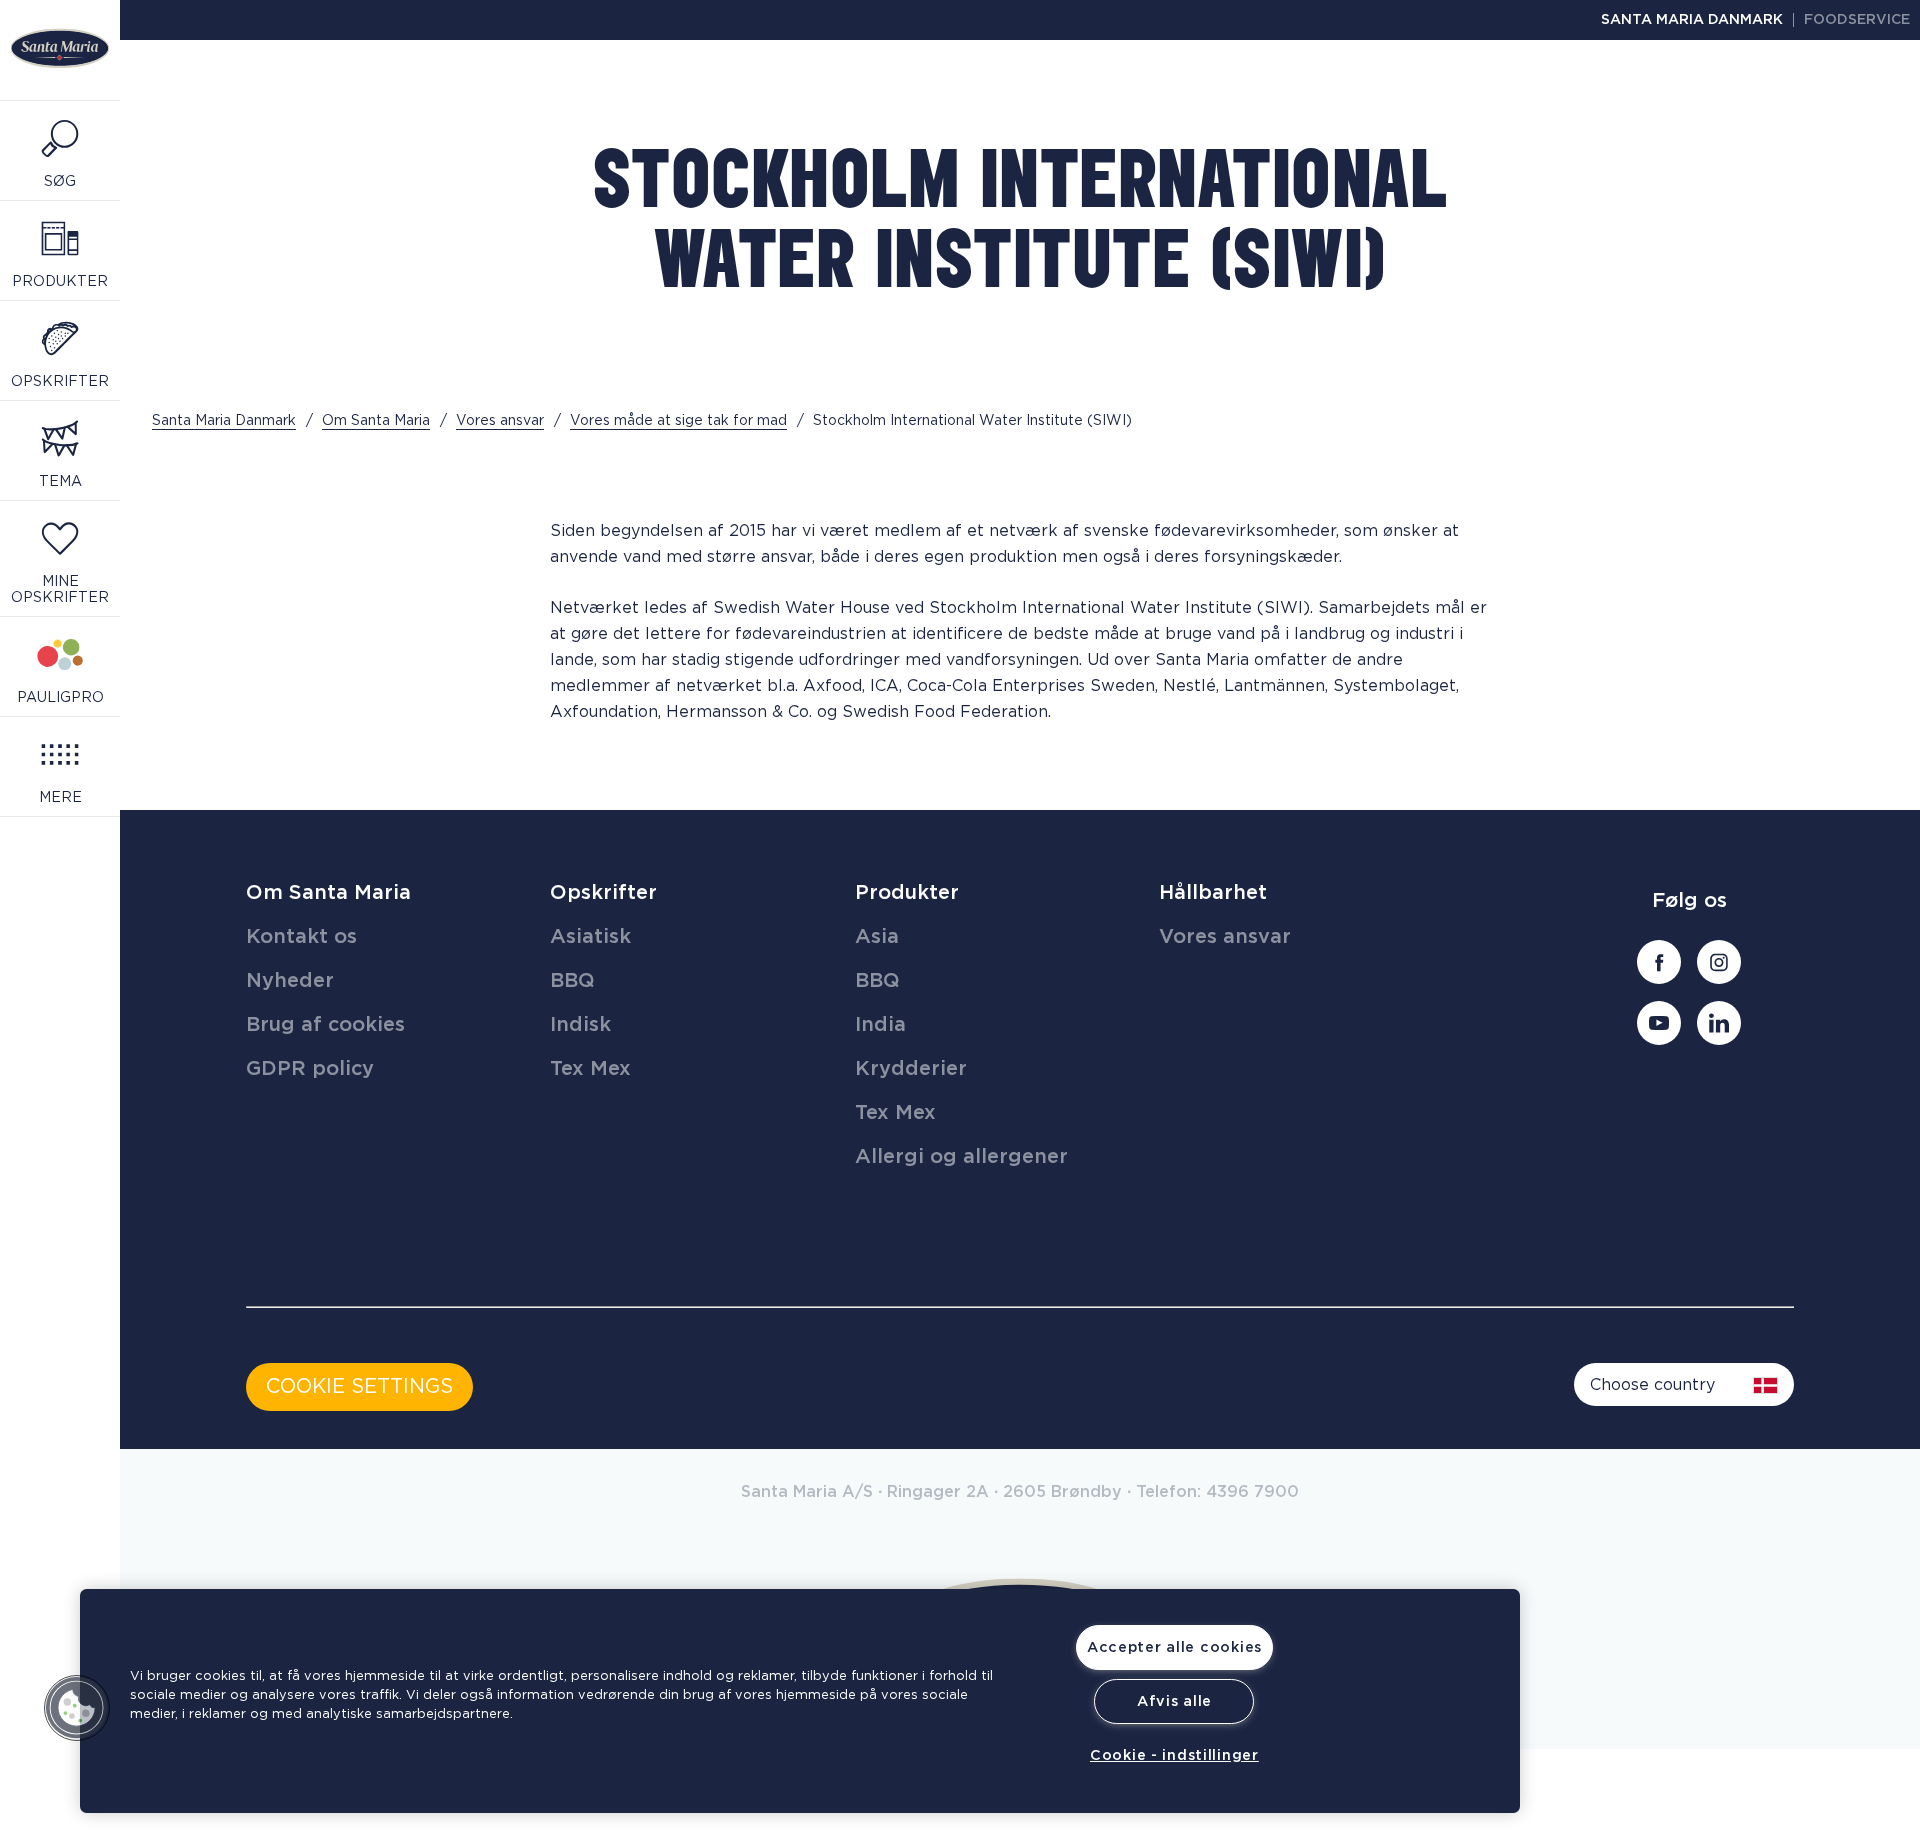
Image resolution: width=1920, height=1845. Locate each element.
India (880, 1025)
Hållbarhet (1213, 893)
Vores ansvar (1225, 937)
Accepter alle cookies (1174, 1647)
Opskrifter (603, 893)
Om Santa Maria (328, 893)
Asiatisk (590, 937)
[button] (77, 1708)
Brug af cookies (325, 1025)
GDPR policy (310, 1069)
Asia (877, 937)
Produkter (907, 893)
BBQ (572, 981)
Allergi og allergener (961, 1157)
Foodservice (1857, 20)
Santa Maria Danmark (1692, 20)
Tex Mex (590, 1069)
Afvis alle (1174, 1701)
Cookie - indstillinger (1174, 1755)
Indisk (580, 1025)
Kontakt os (301, 937)
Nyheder (290, 981)
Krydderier (911, 1069)
